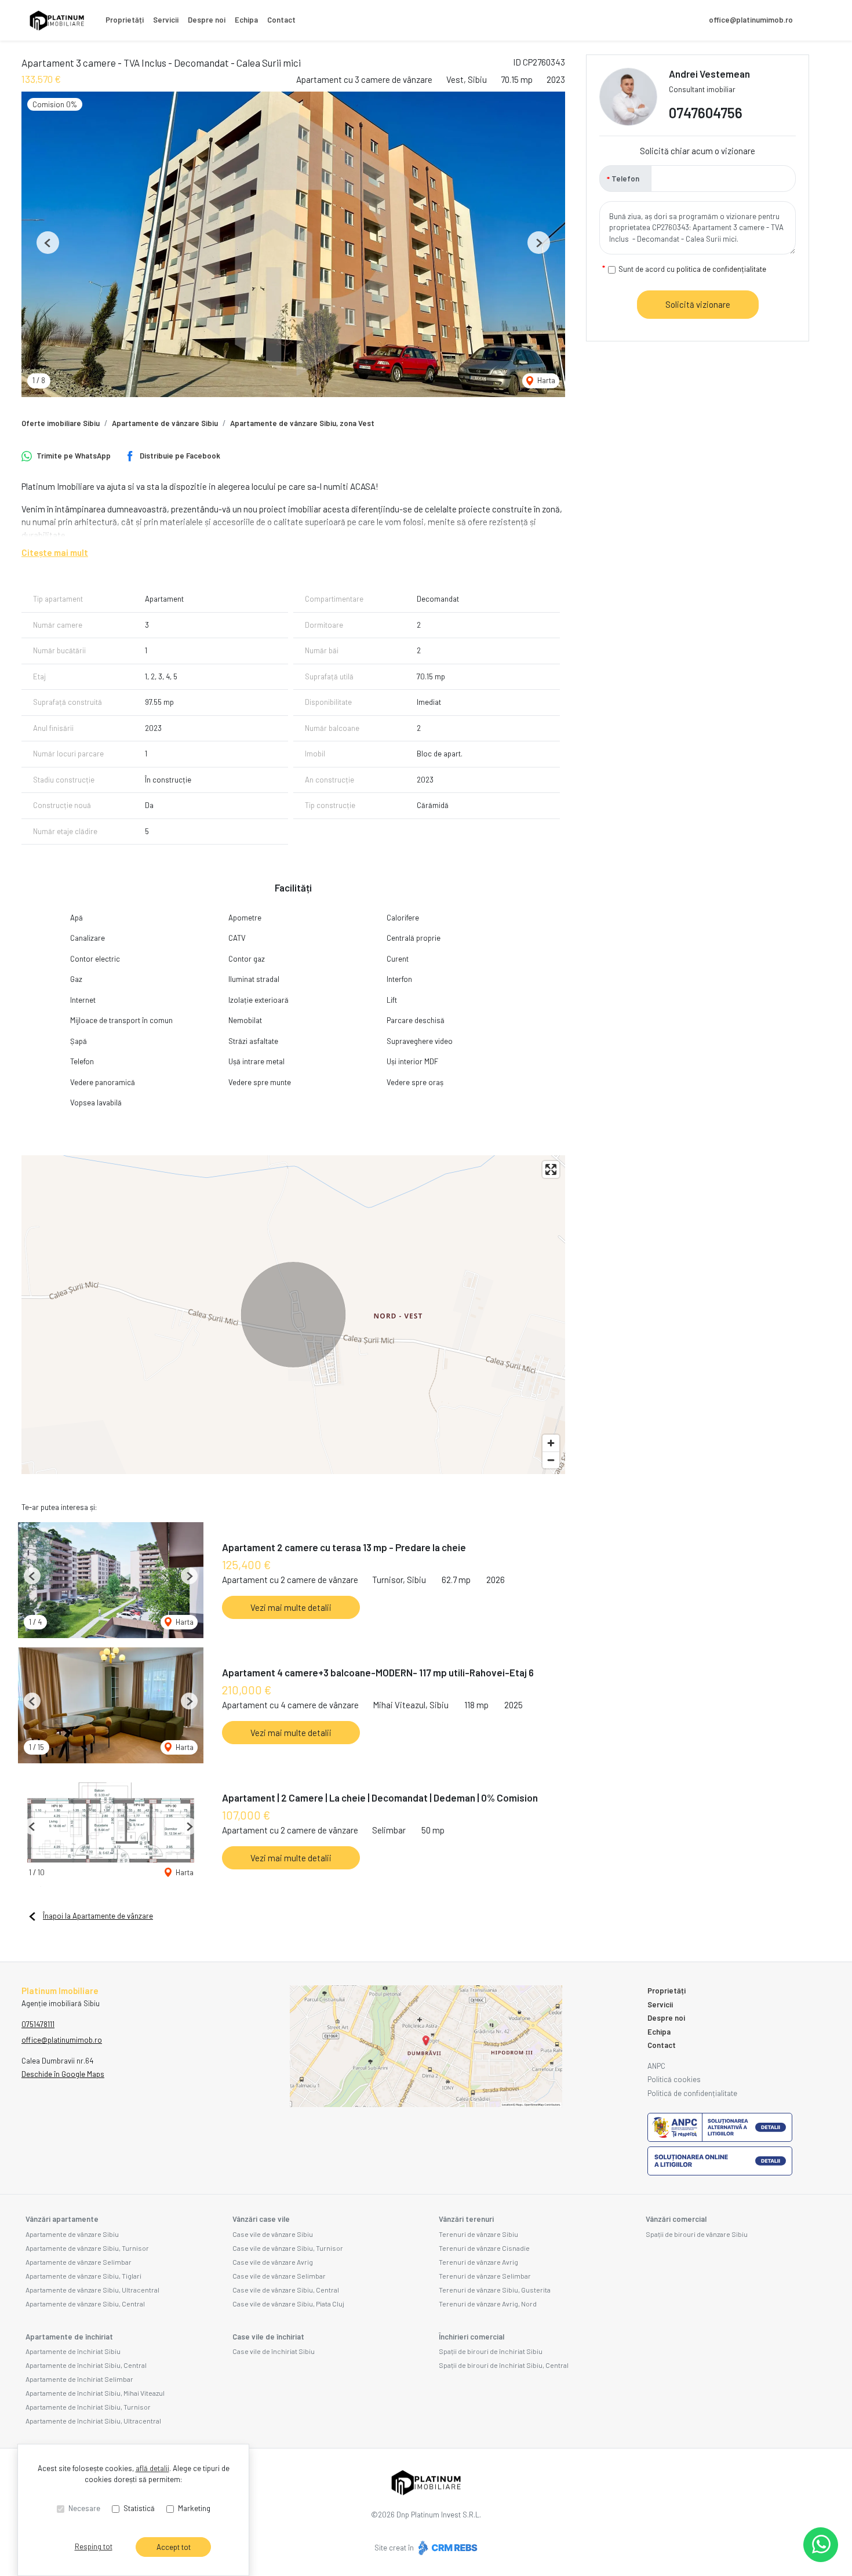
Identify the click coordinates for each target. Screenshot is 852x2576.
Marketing (194, 2508)
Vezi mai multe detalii (291, 1607)
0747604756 (706, 113)
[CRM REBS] (447, 2548)
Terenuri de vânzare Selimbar (485, 2276)
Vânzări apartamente (62, 2219)
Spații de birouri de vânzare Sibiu (697, 2234)
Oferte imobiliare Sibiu (61, 423)
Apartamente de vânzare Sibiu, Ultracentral (92, 2290)
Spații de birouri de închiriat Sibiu (491, 2351)
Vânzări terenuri (466, 2219)
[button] (48, 243)
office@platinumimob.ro (751, 20)
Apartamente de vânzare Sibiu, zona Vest (302, 423)
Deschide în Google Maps (63, 2074)
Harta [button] (545, 380)
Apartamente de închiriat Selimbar (79, 2379)
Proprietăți (125, 20)
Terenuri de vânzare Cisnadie (484, 2248)
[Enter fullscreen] (551, 1169)
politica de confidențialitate (721, 269)
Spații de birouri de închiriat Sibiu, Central (504, 2365)
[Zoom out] (551, 1460)
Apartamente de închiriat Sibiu (73, 2351)
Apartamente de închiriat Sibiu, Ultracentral (93, 2421)
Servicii (166, 20)
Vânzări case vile (261, 2219)
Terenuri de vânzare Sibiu (478, 2234)
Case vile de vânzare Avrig (273, 2262)
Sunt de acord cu (692, 269)
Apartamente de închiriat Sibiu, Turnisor (88, 2407)
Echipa (246, 20)
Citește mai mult (55, 552)
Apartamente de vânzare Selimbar (79, 2262)
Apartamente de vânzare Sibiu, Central (85, 2304)
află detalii (152, 2468)
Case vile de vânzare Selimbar (279, 2276)
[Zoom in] (551, 1443)
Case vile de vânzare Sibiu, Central (286, 2290)
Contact (281, 20)
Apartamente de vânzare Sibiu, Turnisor (87, 2248)
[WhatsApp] (821, 2545)
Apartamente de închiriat (69, 2337)
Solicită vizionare (698, 304)
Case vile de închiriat (268, 2337)
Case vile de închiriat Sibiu (274, 2351)
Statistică (139, 2508)
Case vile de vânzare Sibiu (273, 2234)
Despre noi (207, 20)
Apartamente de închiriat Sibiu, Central (86, 2365)
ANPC (656, 2066)
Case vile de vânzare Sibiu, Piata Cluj (288, 2304)
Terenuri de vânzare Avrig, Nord (488, 2304)
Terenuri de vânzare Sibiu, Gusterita (495, 2290)
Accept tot (174, 2547)
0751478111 (38, 2024)
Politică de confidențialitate (692, 2093)
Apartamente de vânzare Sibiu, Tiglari (83, 2276)
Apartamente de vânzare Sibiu (165, 423)
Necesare (84, 2508)
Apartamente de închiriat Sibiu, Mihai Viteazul (95, 2393)
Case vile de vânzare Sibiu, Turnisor (288, 2248)
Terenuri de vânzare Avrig (478, 2262)
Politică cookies (674, 2079)
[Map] (293, 1315)
